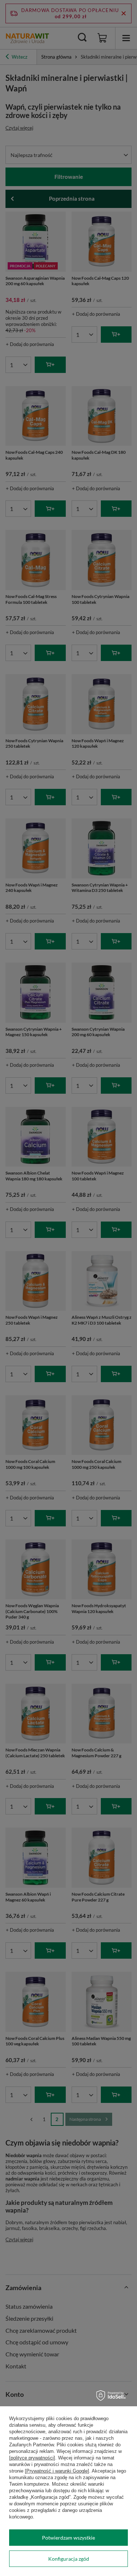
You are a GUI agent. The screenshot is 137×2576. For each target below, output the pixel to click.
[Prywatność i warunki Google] (57, 2471)
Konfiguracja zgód (69, 2559)
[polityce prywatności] (32, 2458)
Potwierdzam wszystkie (68, 2538)
